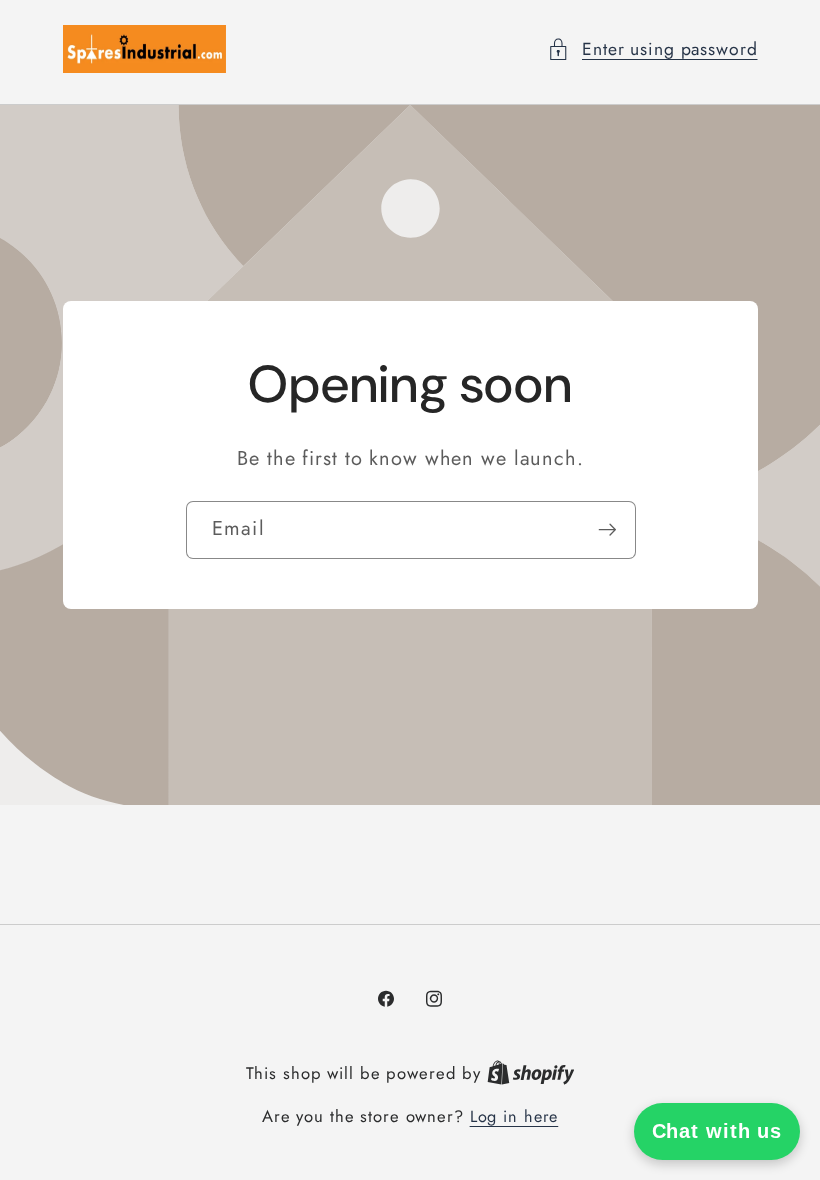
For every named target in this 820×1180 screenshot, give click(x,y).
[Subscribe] (606, 530)
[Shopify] (531, 1073)
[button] (652, 49)
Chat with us (717, 1131)
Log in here (514, 1117)
